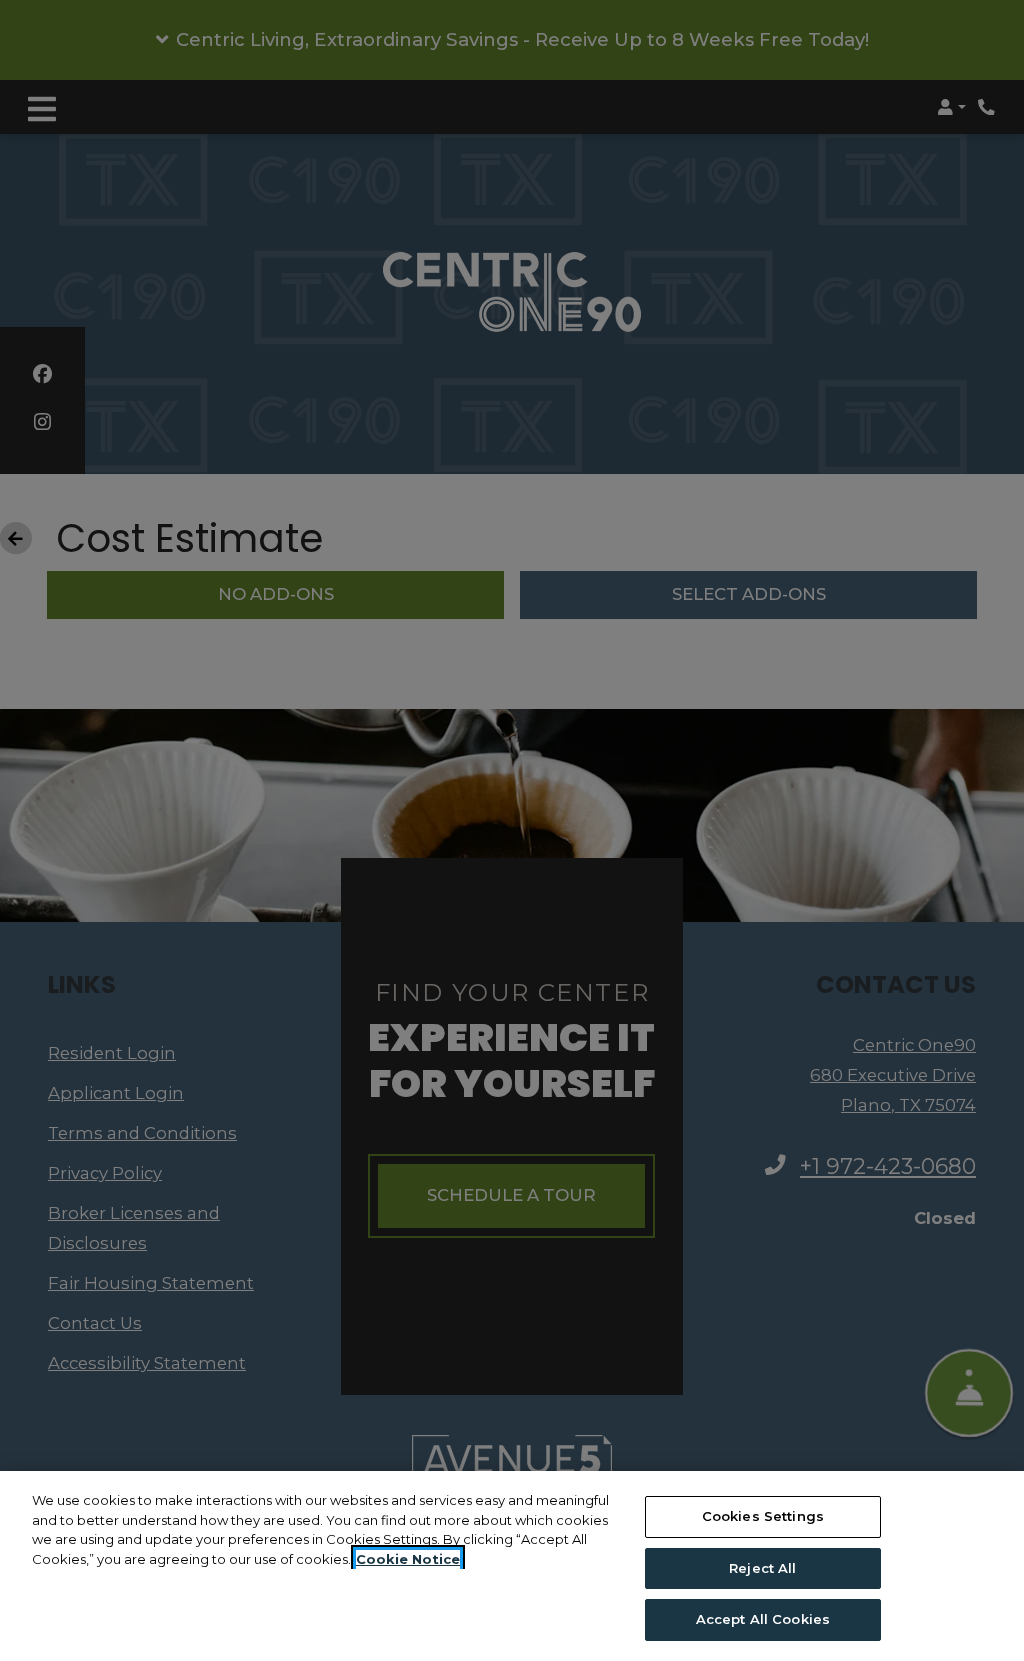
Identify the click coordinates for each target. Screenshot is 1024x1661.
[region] (512, 1566)
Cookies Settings (763, 1516)
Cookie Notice (408, 1559)
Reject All (762, 1568)
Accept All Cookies (763, 1619)
